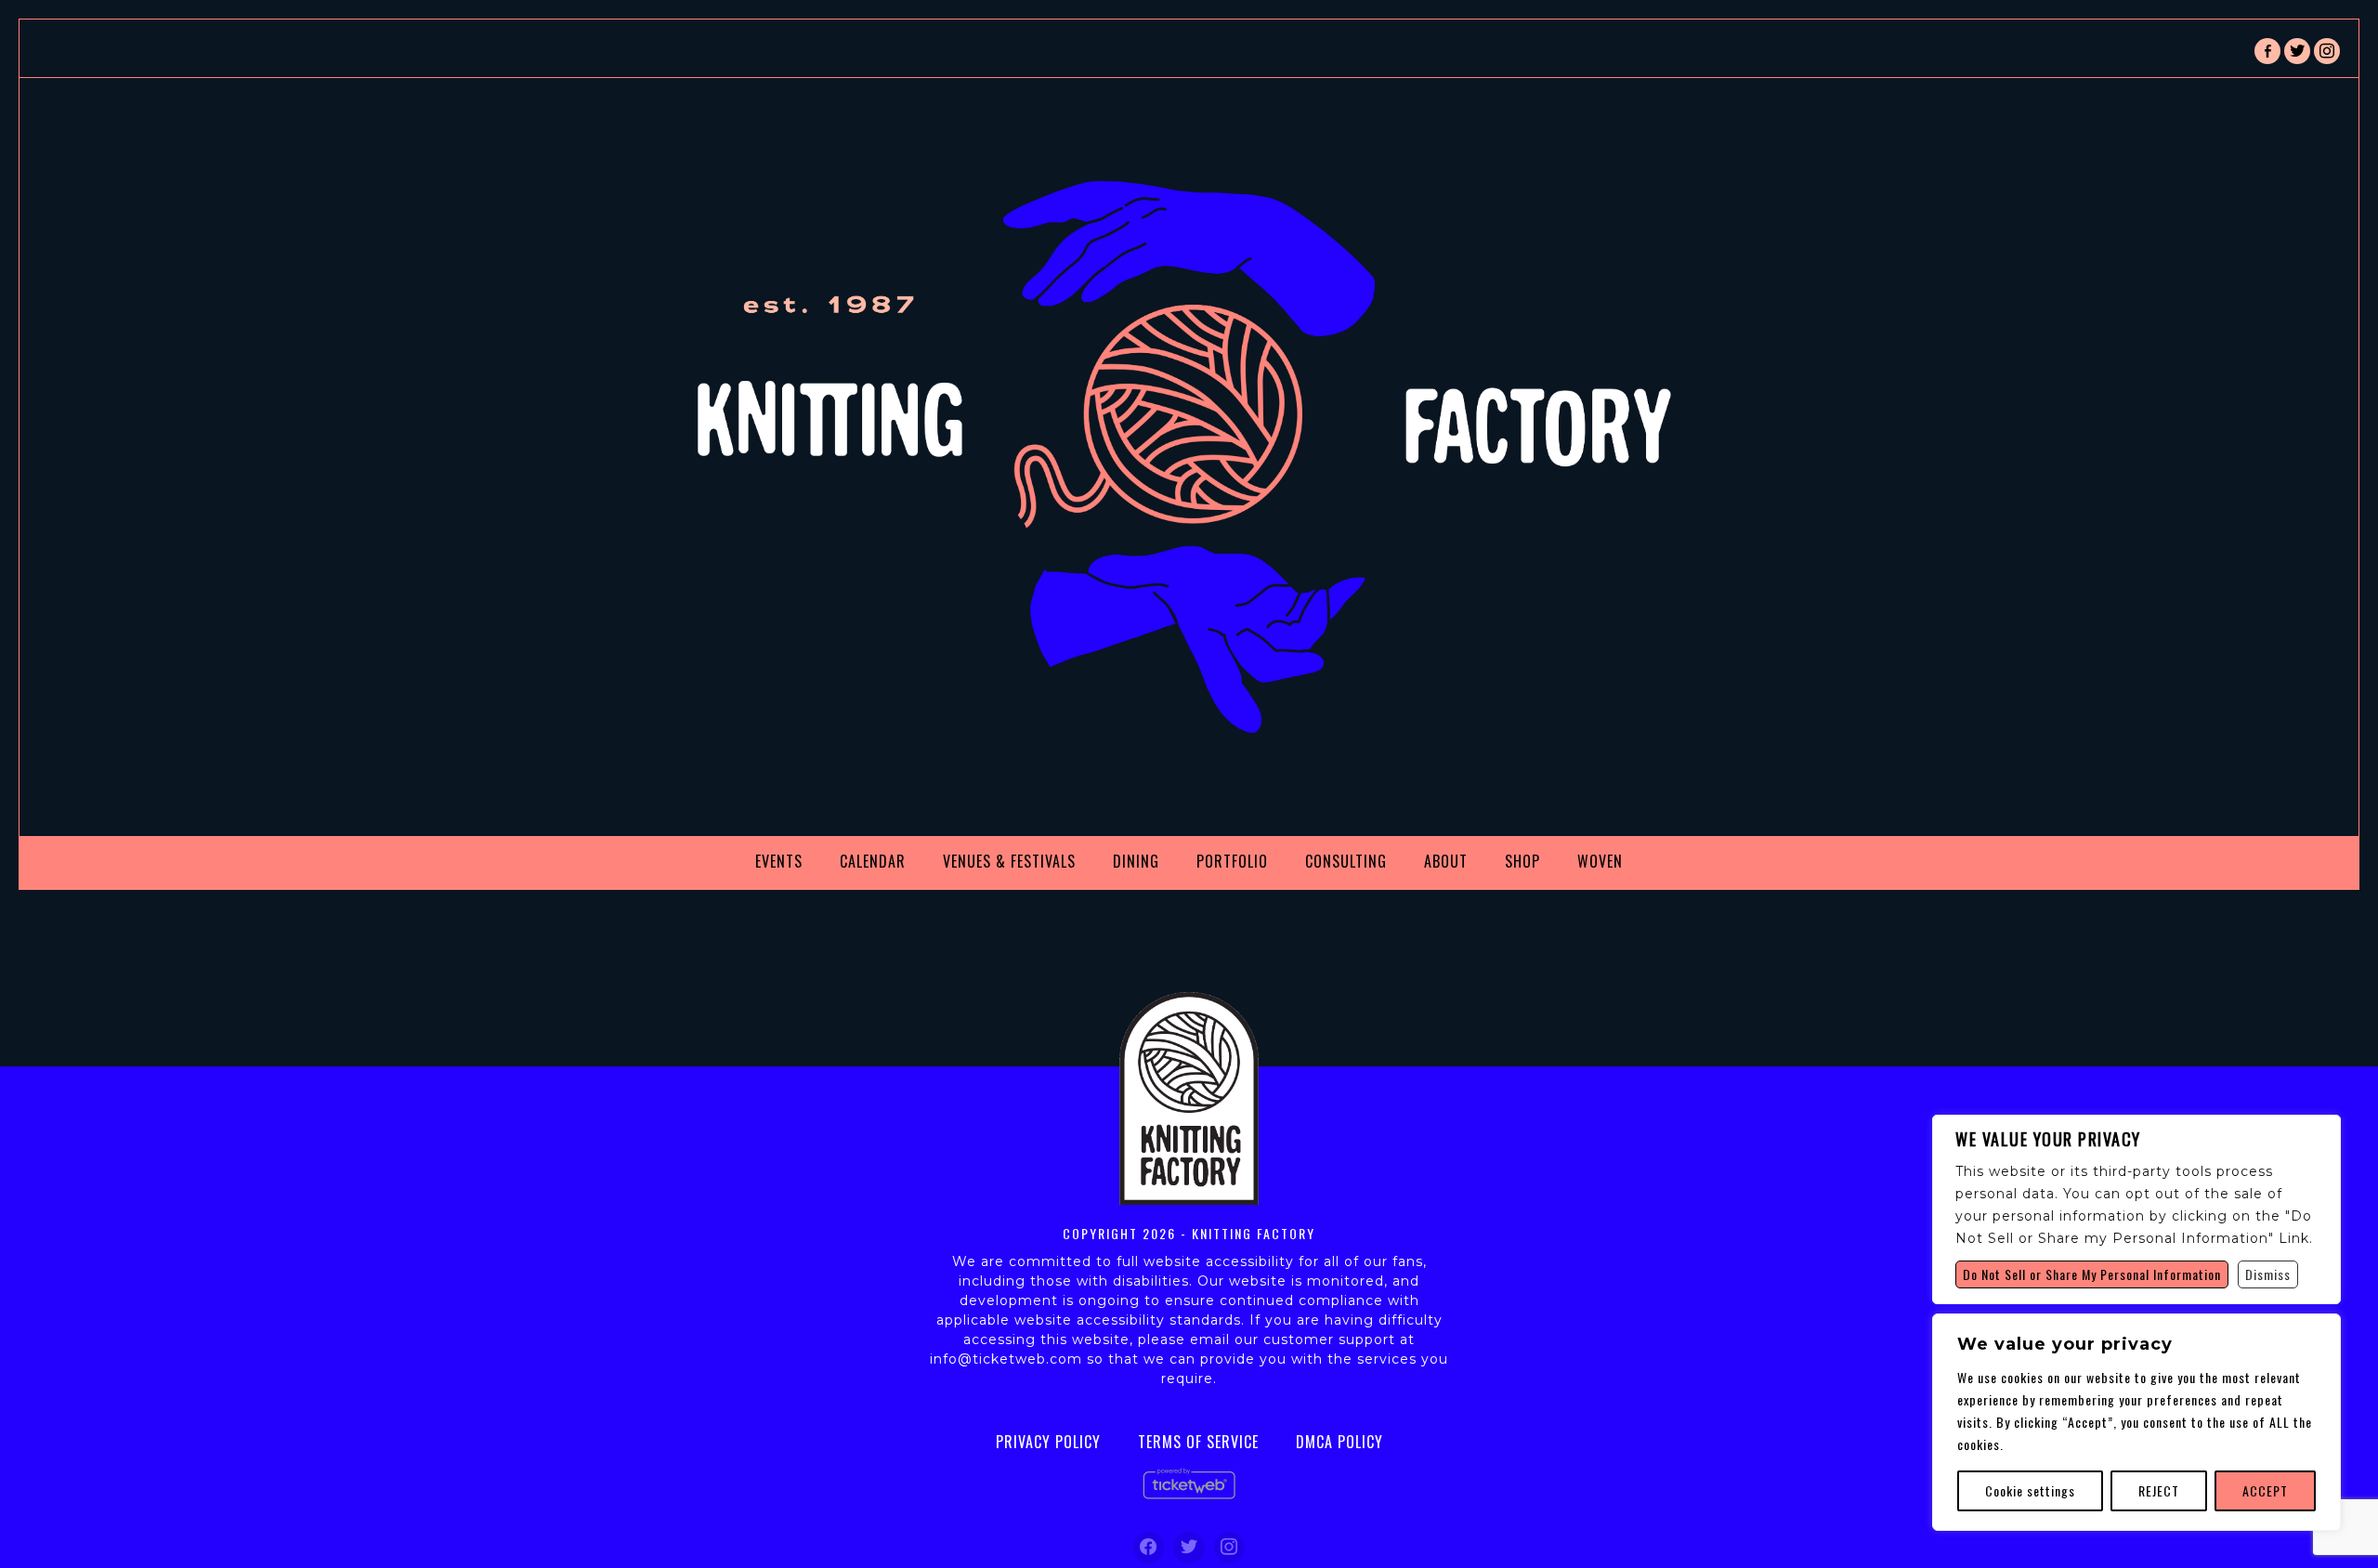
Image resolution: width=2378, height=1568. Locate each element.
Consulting (1346, 861)
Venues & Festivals (1009, 861)
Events (779, 861)
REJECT (2159, 1490)
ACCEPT (2265, 1490)
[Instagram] (1230, 1548)
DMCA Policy (1339, 1442)
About (1446, 861)
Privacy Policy (1048, 1442)
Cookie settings (2030, 1490)
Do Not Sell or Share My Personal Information (2092, 1274)
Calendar (873, 861)
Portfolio (1232, 861)
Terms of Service (1198, 1442)
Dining (1136, 861)
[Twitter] (1189, 1548)
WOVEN (1600, 861)
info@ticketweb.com (1006, 1359)
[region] (2136, 1422)
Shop (1522, 861)
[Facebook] (1149, 1548)
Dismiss (2268, 1274)
